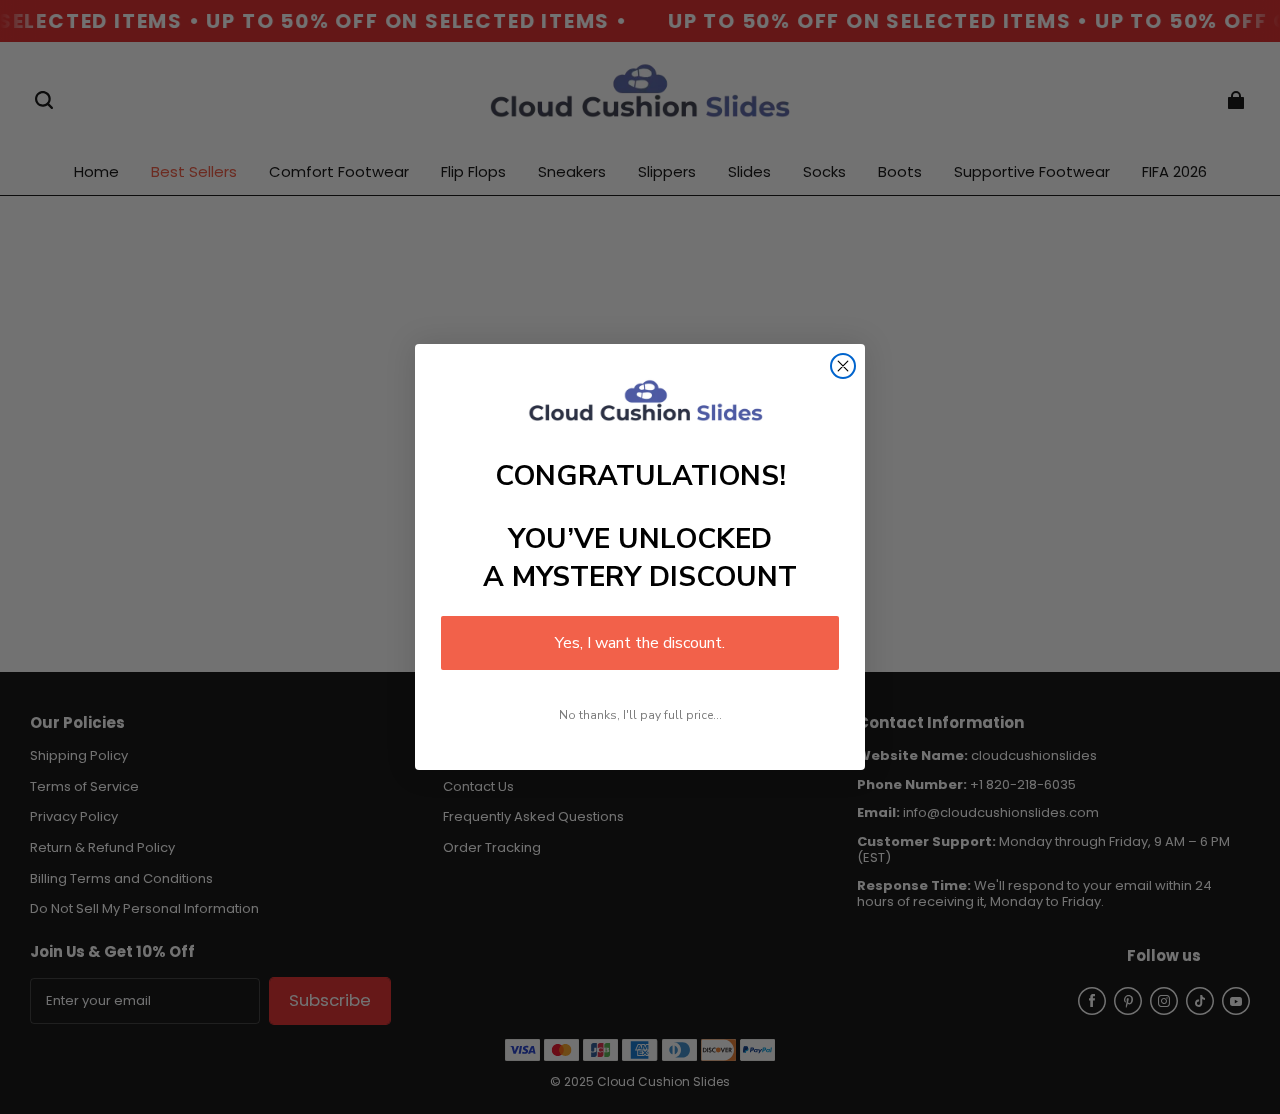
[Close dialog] (843, 366)
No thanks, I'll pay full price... (640, 715)
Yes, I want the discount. (640, 643)
